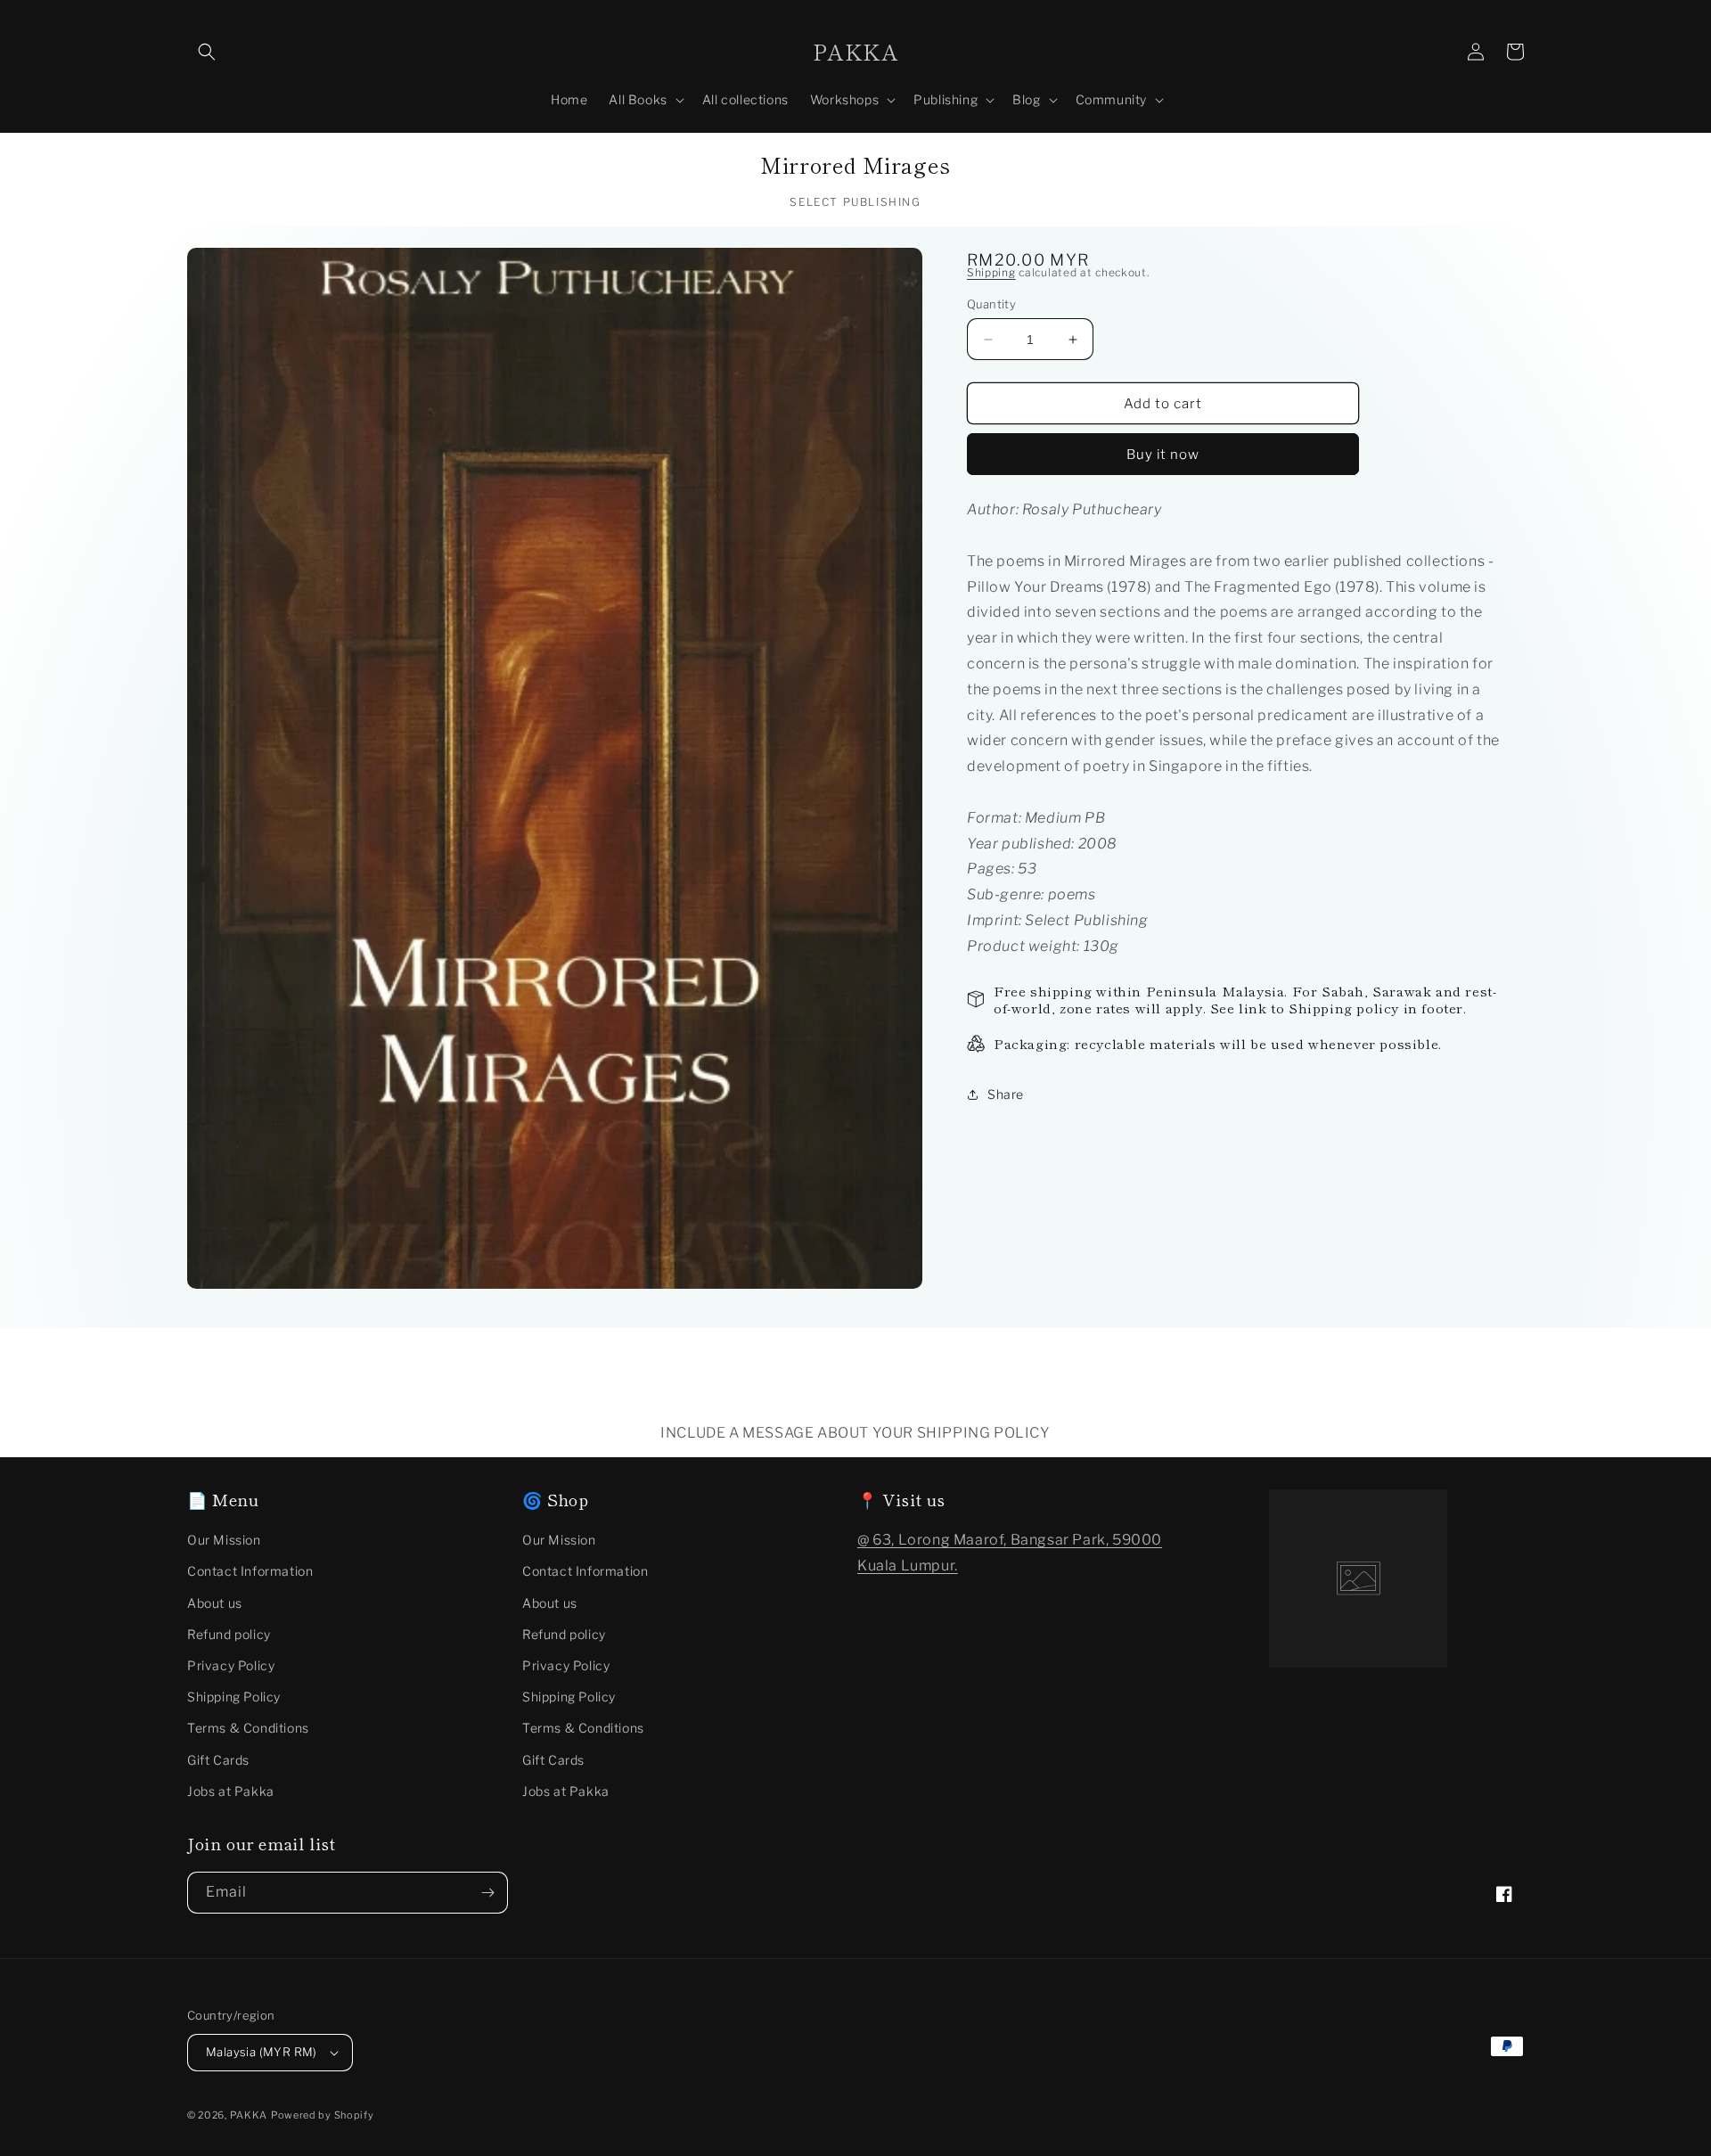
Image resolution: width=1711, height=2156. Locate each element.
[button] (207, 52)
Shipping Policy (234, 1697)
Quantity (991, 304)
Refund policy (229, 1634)
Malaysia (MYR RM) (262, 2052)
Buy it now (1163, 455)
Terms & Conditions (248, 1728)
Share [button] (1006, 1094)
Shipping (991, 272)
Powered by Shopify (323, 2115)
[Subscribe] (487, 1893)
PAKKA (249, 2115)
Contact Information (250, 1571)
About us (215, 1603)
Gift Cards (218, 1760)
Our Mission (224, 1540)
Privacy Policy (231, 1665)
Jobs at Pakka (231, 1791)
